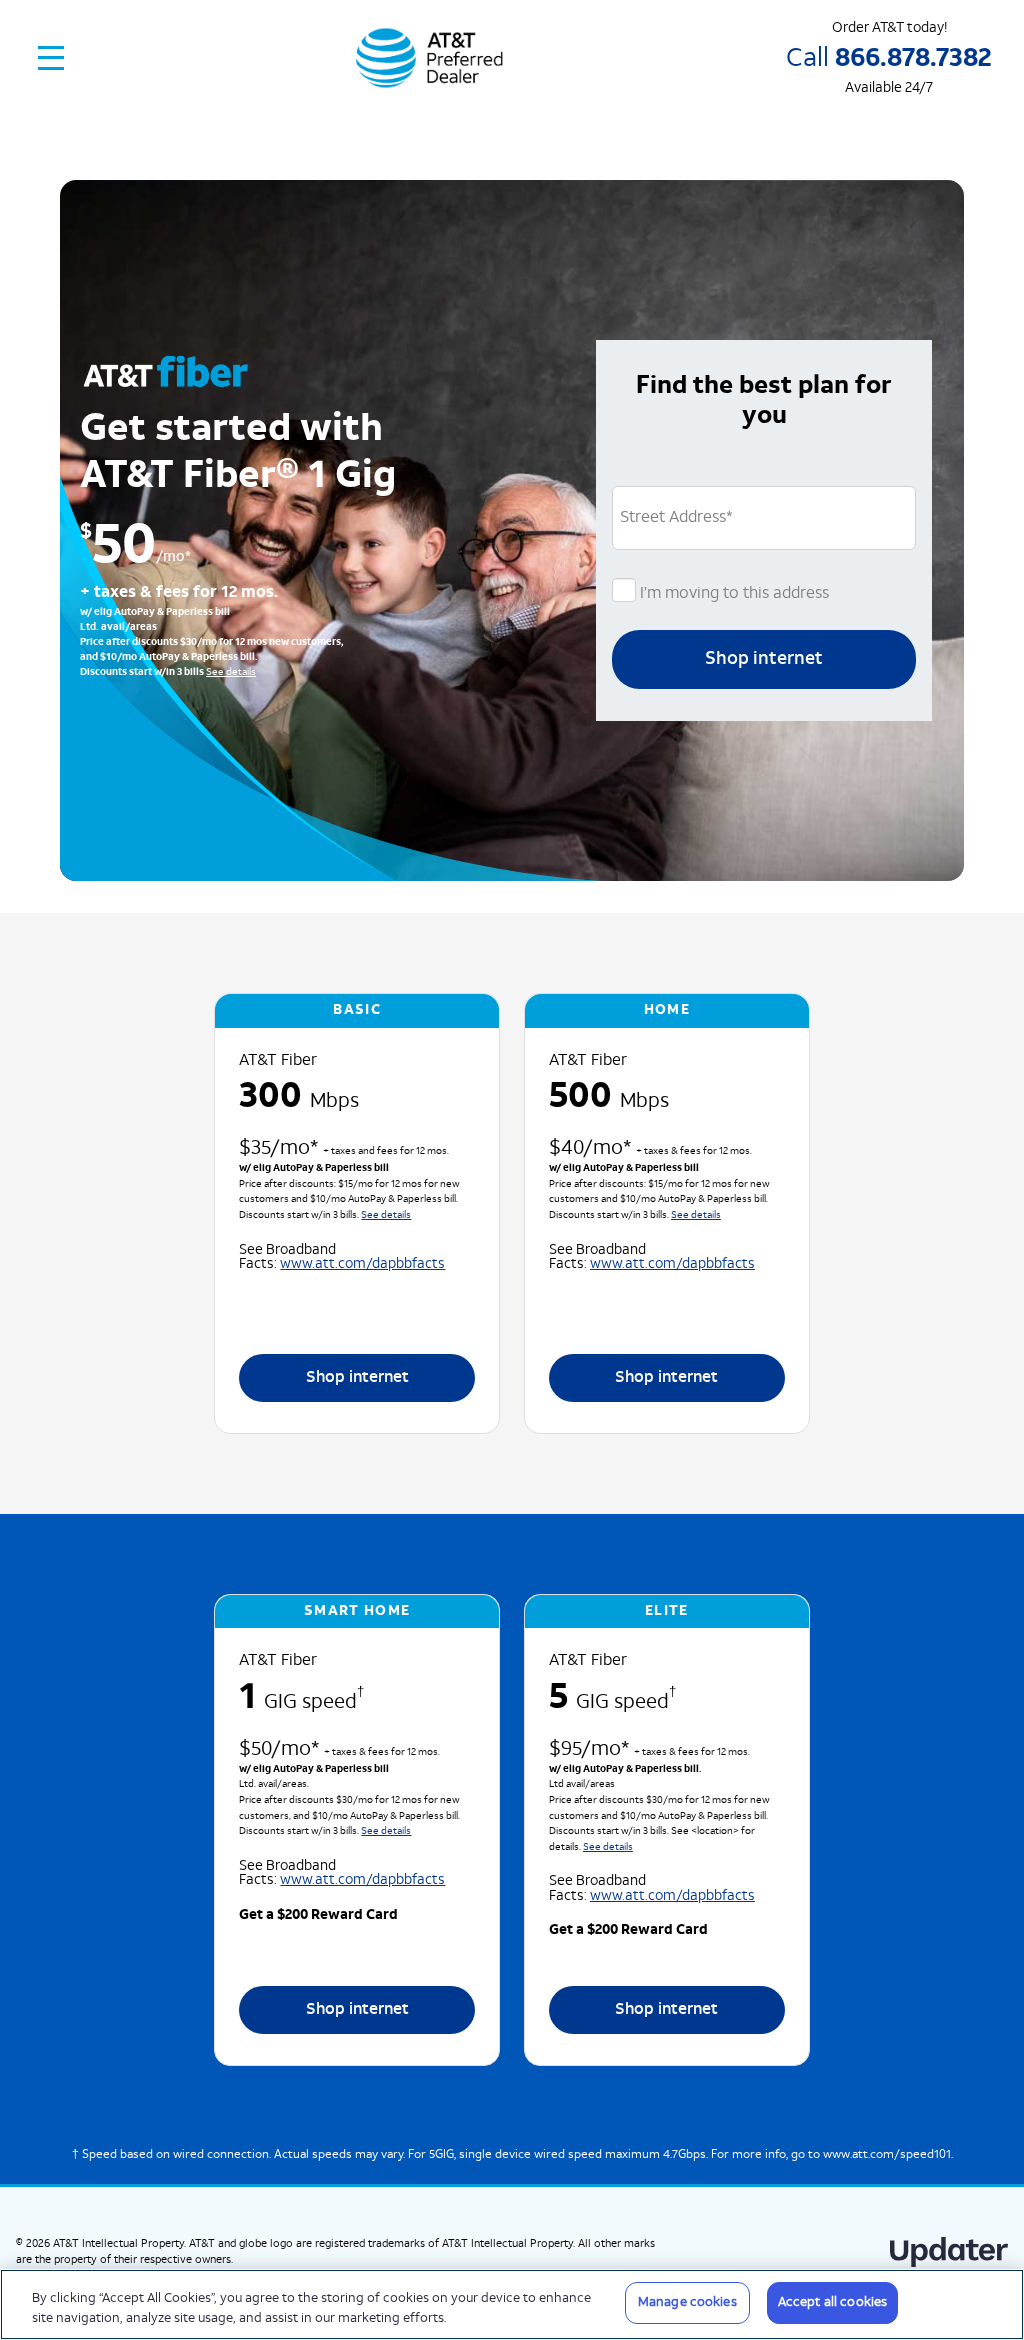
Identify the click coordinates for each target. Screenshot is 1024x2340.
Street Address (676, 518)
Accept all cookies (832, 2302)
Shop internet (764, 659)
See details (231, 672)
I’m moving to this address (732, 594)
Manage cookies (687, 2302)
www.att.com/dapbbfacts (362, 1264)
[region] (512, 2304)
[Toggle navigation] (52, 58)
